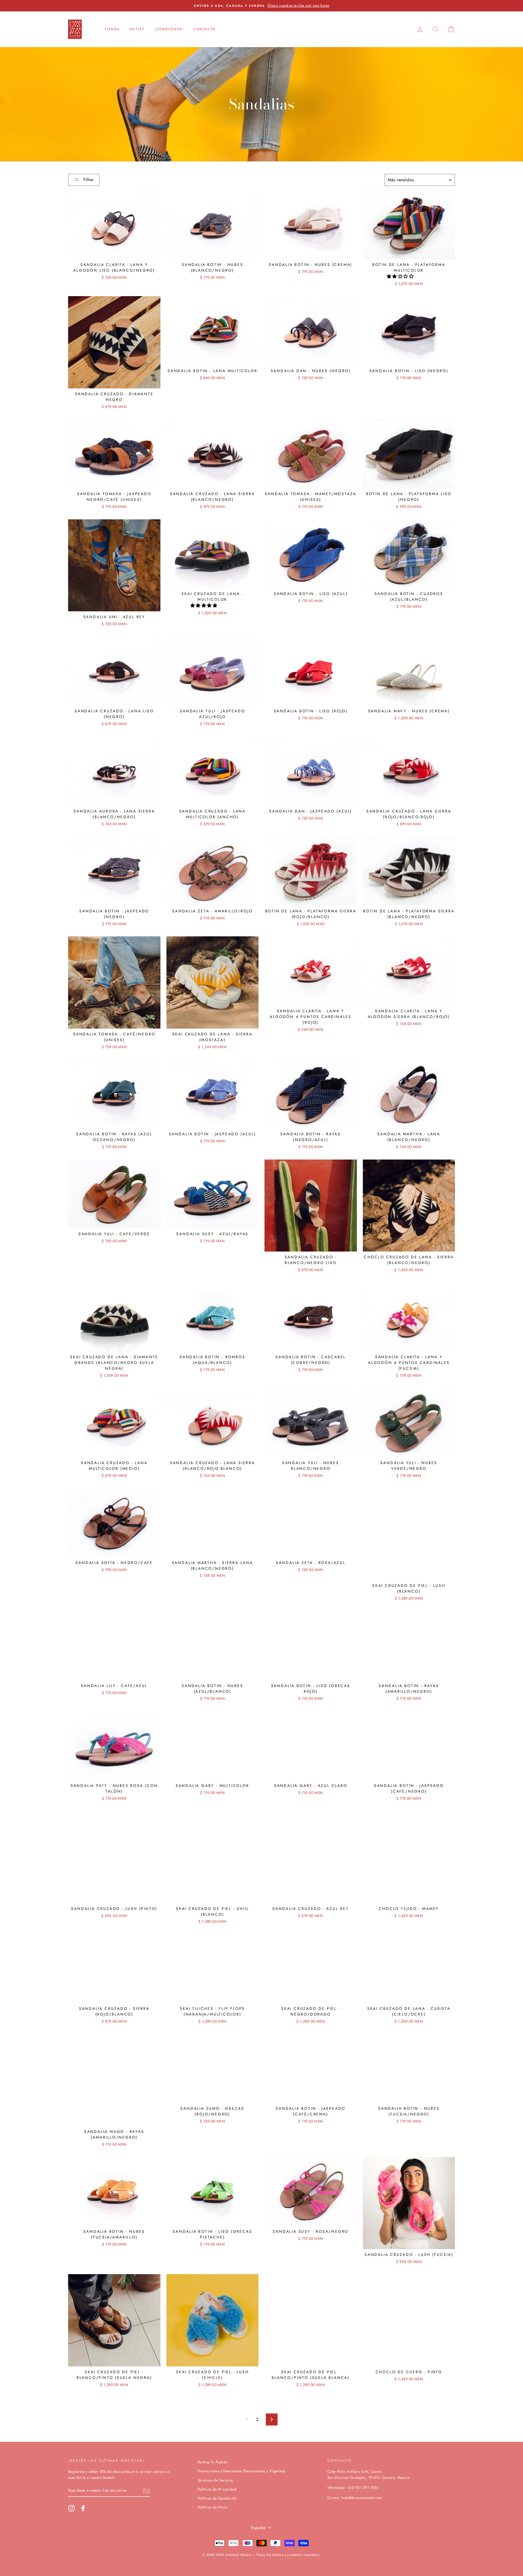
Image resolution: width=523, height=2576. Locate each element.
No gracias (261, 1373)
